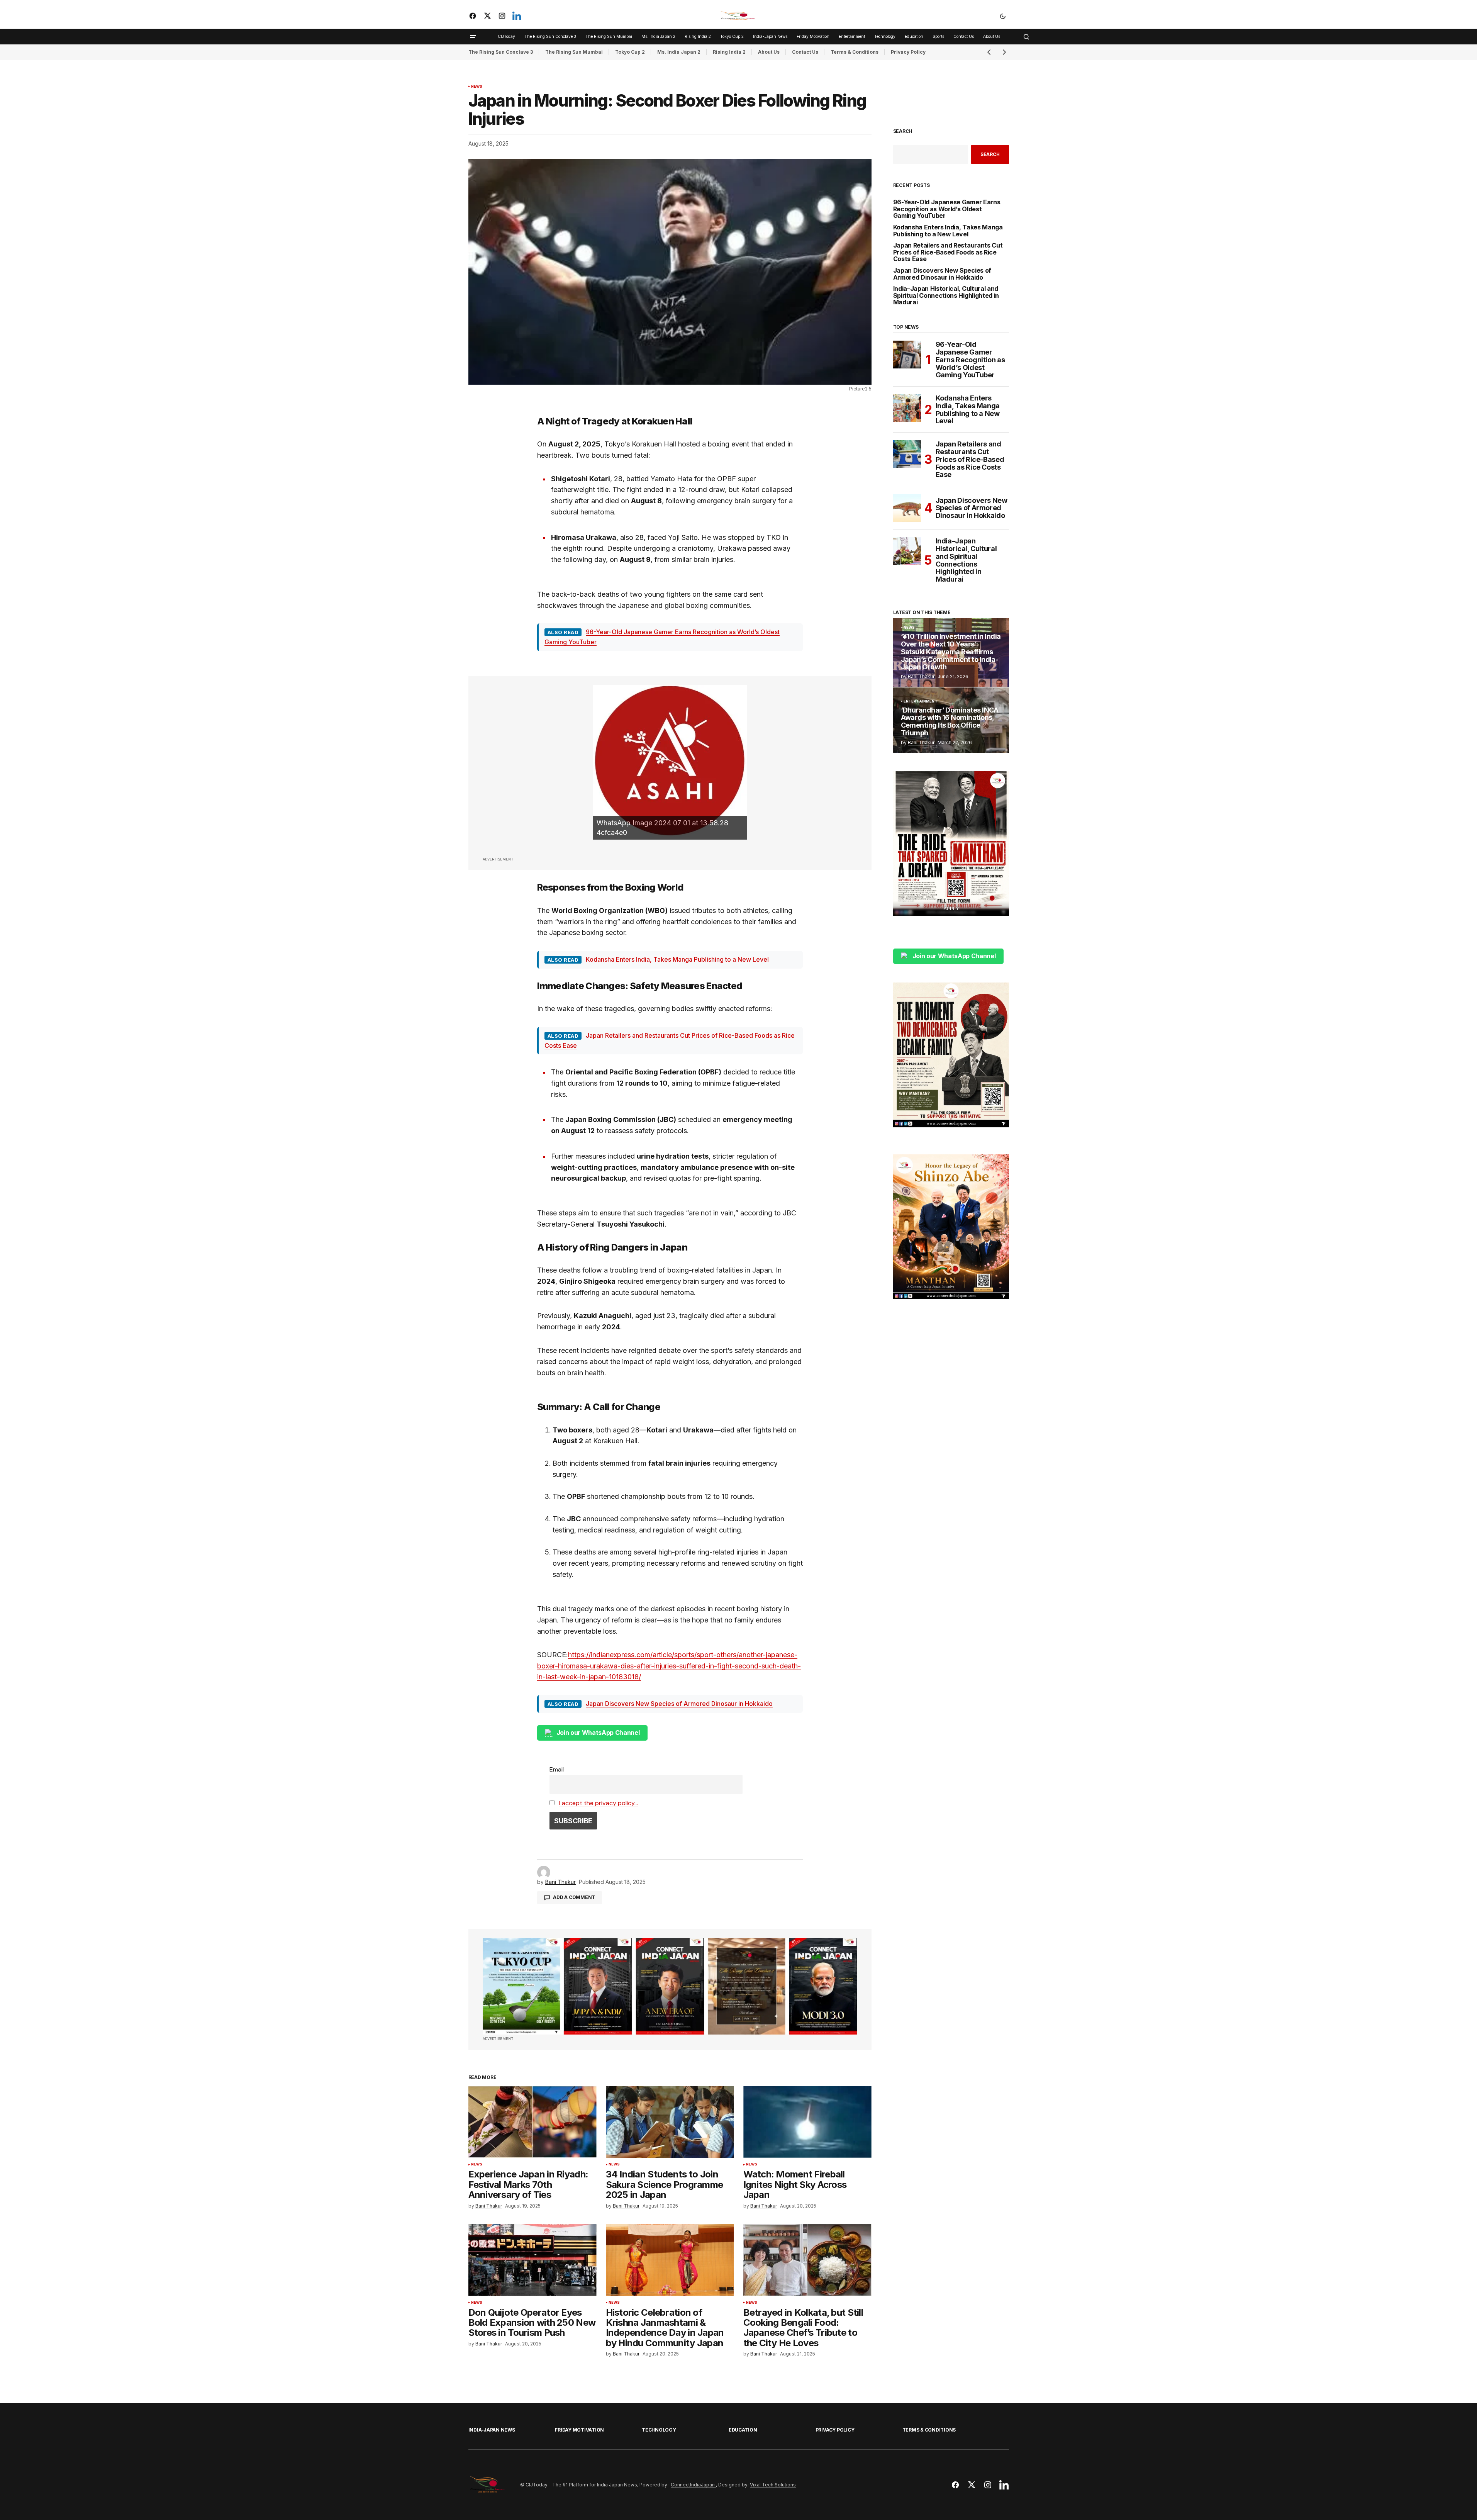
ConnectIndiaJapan (693, 2485)
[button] (1003, 16)
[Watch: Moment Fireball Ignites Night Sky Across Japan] (807, 2122)
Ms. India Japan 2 (679, 52)
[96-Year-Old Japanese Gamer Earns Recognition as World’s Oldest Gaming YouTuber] (907, 355)
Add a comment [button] (574, 1897)
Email (557, 1769)
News (477, 87)
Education (743, 2430)
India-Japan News (492, 2430)
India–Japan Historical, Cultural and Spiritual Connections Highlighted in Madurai (946, 296)
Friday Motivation (579, 2430)
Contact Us (805, 52)
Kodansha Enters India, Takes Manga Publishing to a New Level (677, 959)
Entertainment (921, 701)
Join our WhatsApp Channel (598, 1733)
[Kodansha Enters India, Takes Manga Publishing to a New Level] (907, 408)
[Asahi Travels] (670, 762)
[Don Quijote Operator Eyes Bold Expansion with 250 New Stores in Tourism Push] (532, 2260)
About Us (769, 52)
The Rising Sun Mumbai (574, 52)
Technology (659, 2430)
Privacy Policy (908, 52)
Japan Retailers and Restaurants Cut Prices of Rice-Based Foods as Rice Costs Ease (948, 252)
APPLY (951, 908)
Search (903, 131)
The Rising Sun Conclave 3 (501, 52)
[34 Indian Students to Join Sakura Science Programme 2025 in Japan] (670, 2122)
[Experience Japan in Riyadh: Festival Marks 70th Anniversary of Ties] (532, 2122)
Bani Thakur (921, 676)
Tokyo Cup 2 (630, 52)
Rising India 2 (729, 52)
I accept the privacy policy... (599, 1803)
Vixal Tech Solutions (773, 2485)
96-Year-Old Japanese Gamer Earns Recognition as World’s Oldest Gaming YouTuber (947, 209)
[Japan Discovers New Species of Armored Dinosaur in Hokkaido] (907, 508)
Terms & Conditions (855, 52)
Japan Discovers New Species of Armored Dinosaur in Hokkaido (679, 1704)
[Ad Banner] (670, 1986)
